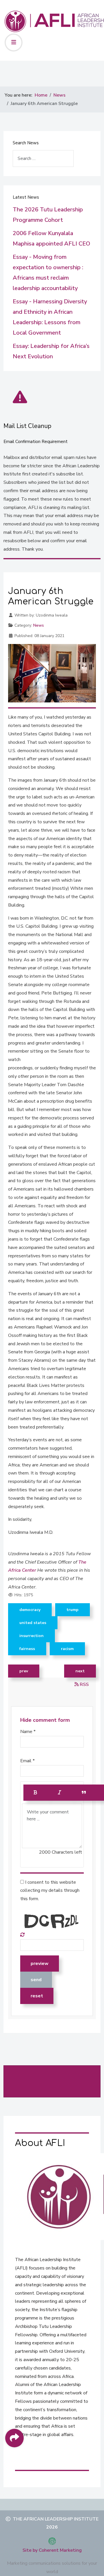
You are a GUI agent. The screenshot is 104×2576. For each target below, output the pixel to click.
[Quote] (84, 1793)
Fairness (27, 1649)
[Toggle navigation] (14, 43)
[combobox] (43, 158)
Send (36, 1980)
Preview (40, 1964)
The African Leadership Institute (56, 2519)
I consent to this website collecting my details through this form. (50, 1891)
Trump (73, 1610)
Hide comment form (45, 1720)
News (39, 625)
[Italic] (60, 1793)
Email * (27, 1761)
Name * (28, 1732)
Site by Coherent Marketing (52, 2550)
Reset (37, 1996)
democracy (30, 1610)
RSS (84, 1684)
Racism (67, 1649)
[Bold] (36, 1793)
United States (33, 1623)
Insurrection (31, 1636)
